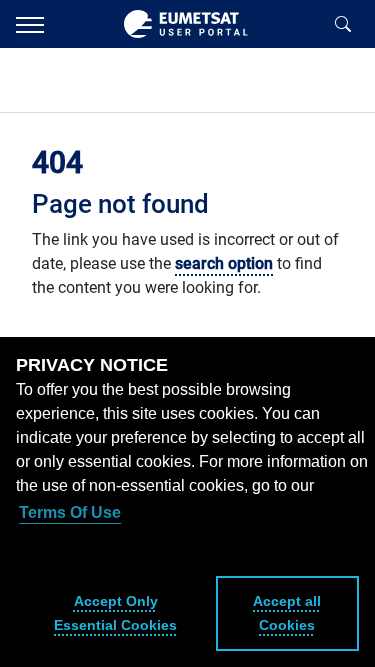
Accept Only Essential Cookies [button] (115, 613)
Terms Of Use (70, 512)
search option (224, 263)
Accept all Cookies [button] (287, 613)
